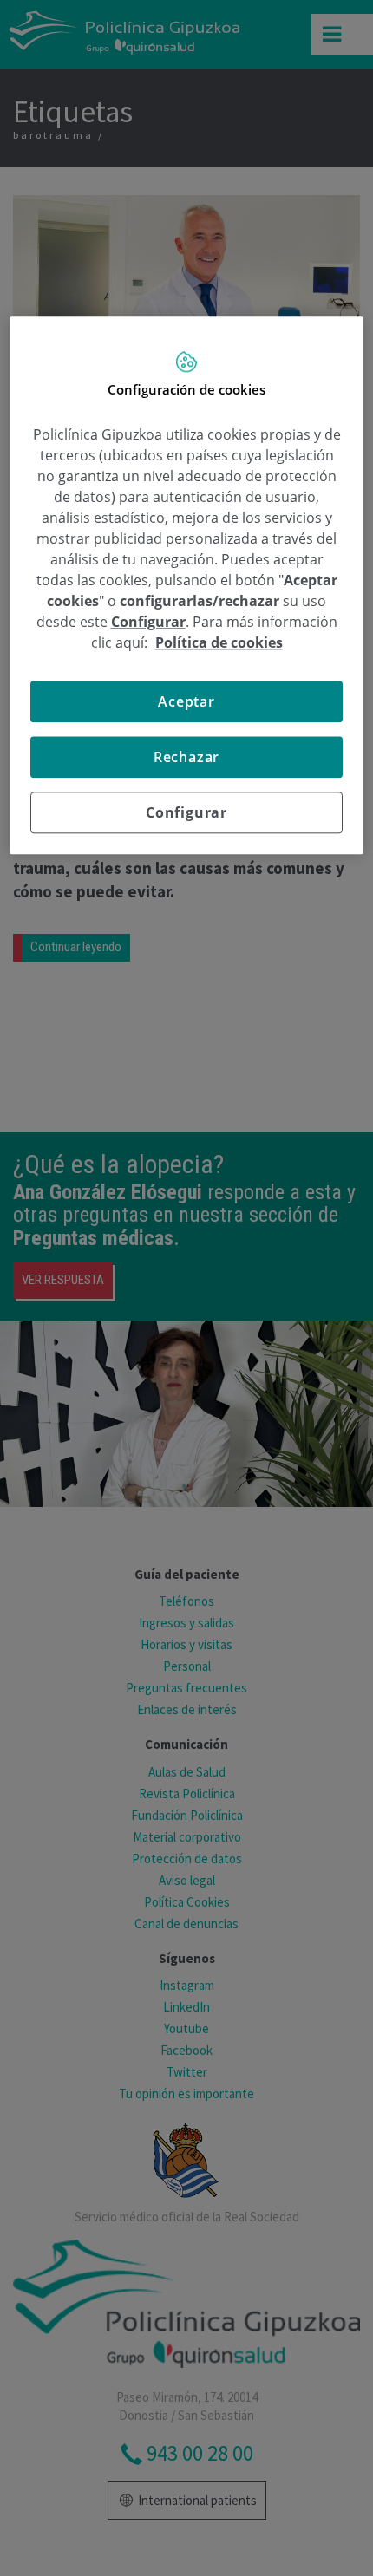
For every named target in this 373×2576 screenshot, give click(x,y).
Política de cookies (219, 642)
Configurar (186, 812)
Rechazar (186, 757)
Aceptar (186, 701)
